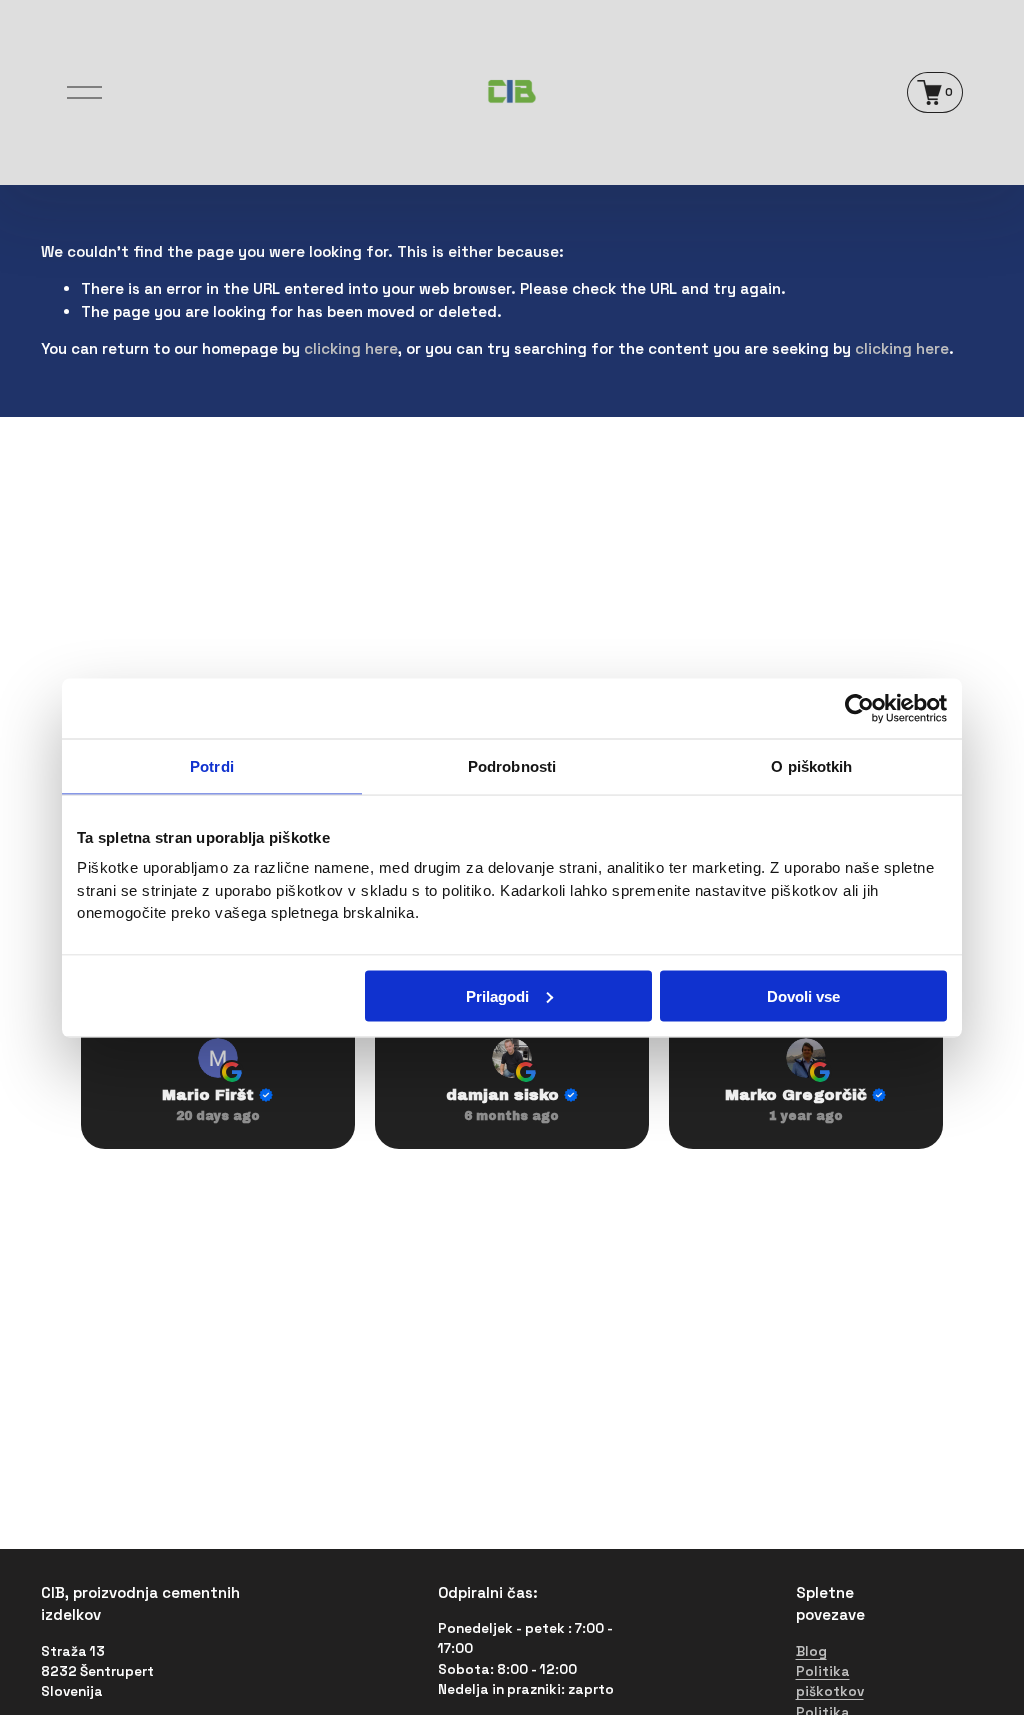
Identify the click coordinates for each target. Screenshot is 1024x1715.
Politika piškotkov (830, 1681)
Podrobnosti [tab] (512, 765)
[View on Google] (218, 1058)
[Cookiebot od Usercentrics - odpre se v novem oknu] (859, 708)
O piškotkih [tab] (811, 765)
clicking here (351, 348)
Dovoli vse (803, 995)
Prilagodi (497, 995)
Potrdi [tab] (212, 765)
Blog (811, 1651)
